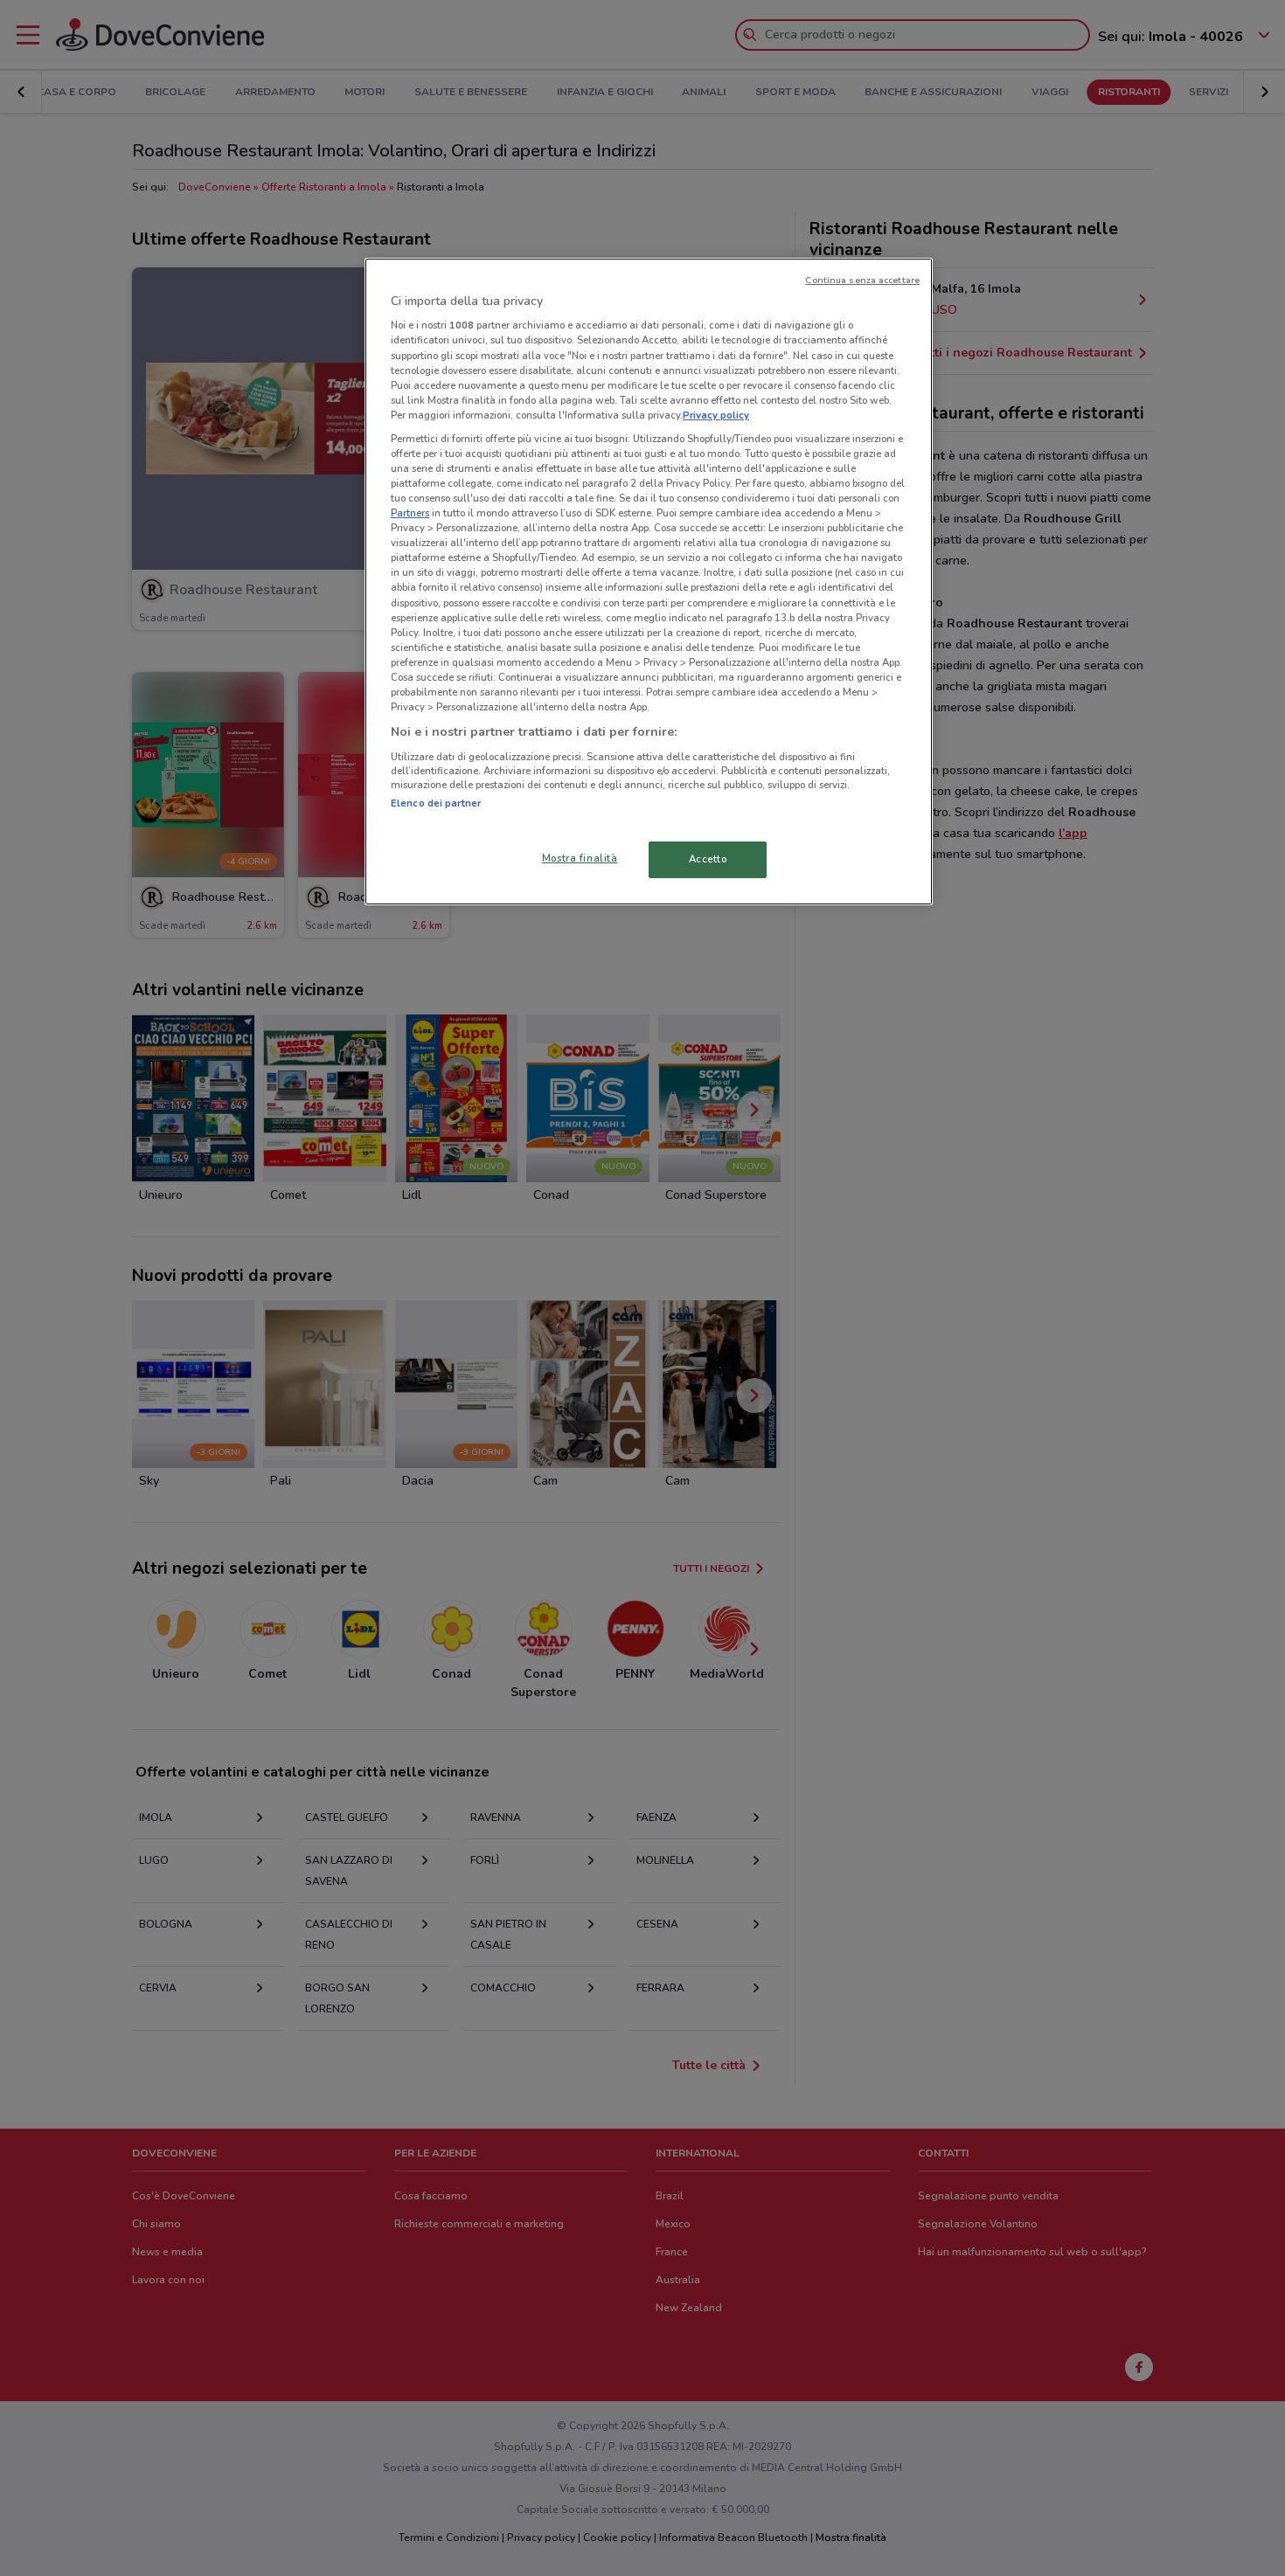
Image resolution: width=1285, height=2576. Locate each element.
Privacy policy (716, 415)
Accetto (708, 859)
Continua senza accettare (862, 280)
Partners (410, 513)
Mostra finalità (580, 858)
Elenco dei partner (436, 803)
